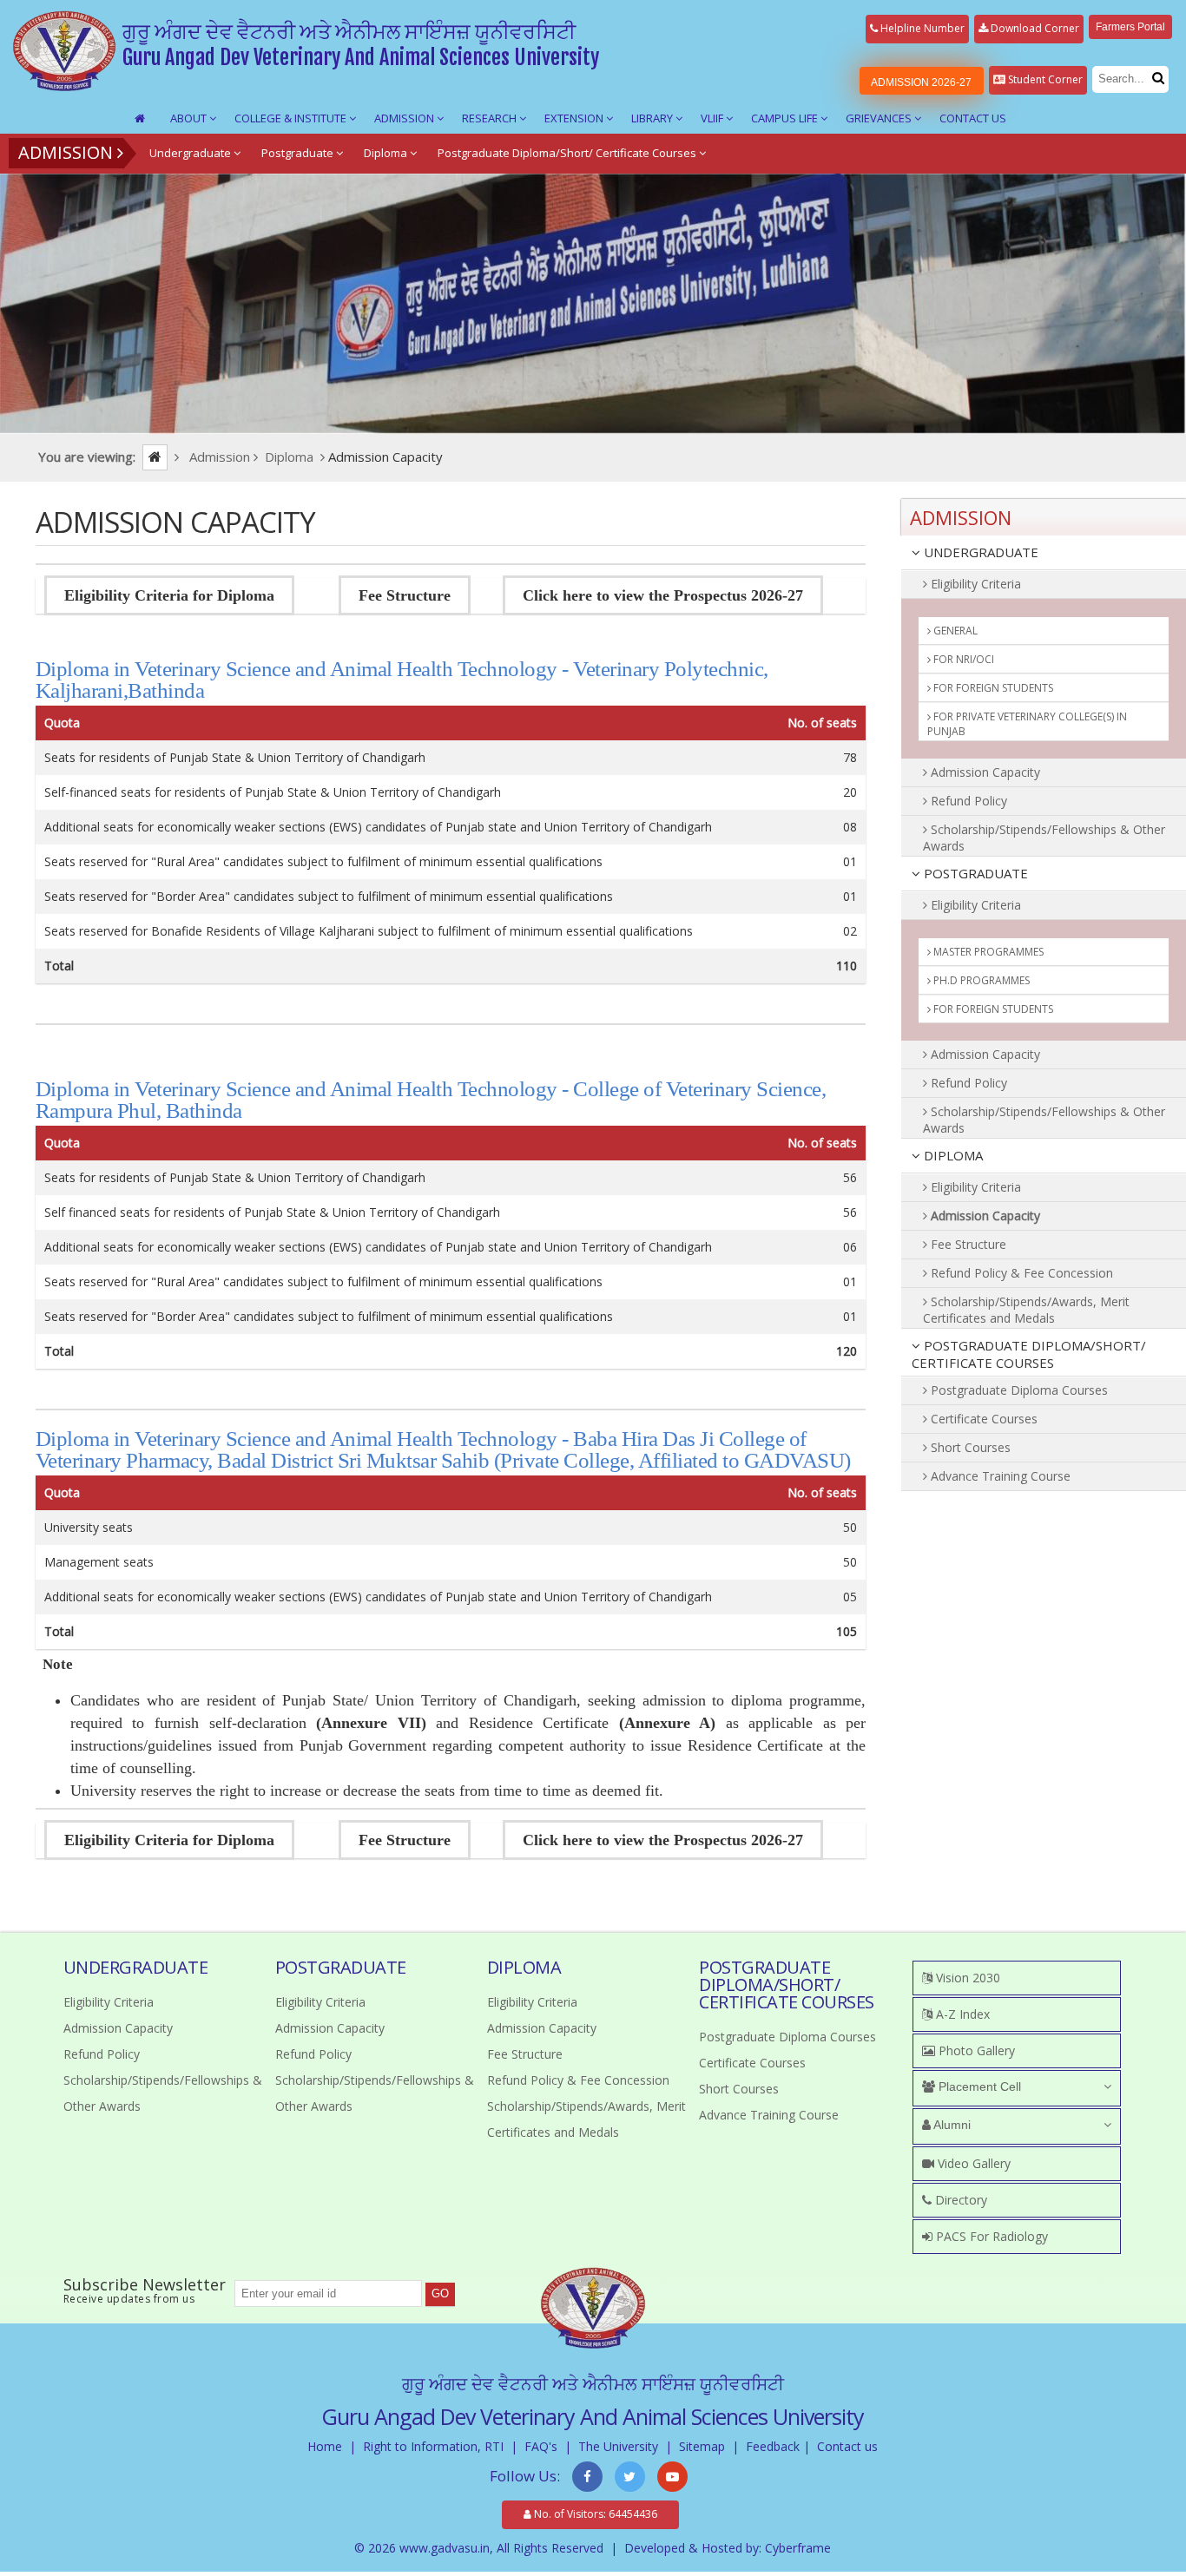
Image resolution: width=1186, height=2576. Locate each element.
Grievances (880, 118)
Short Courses (969, 1447)
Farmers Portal (1130, 27)
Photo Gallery (975, 2050)
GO (440, 2293)
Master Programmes (987, 952)
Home (325, 2446)
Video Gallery (972, 2163)
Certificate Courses (982, 1419)
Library (653, 118)
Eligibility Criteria (974, 584)
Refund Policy (967, 801)
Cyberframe (798, 2548)
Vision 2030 (966, 1978)
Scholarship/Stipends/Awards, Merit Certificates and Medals (1026, 1310)
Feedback (773, 2446)
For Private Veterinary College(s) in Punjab (1027, 724)
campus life (786, 118)
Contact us (847, 2446)
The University (618, 2446)
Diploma (387, 153)
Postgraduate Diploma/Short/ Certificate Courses (568, 153)
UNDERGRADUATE (979, 552)
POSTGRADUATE (974, 873)
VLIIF (713, 118)
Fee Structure (967, 1244)
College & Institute (292, 118)
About (190, 118)
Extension (575, 118)
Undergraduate (191, 153)
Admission (405, 118)
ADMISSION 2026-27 (921, 82)
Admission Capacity (984, 772)
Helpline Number (921, 28)
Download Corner (1034, 28)
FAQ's (541, 2446)
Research (491, 118)
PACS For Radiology (990, 2236)
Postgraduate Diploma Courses (1018, 1390)
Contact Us (973, 118)
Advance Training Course (999, 1476)
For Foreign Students (992, 688)
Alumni (951, 2125)
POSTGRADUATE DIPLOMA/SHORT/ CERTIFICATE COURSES (1029, 1354)
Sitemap (702, 2446)
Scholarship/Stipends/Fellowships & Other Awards (1044, 838)
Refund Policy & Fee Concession (1020, 1273)
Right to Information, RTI (433, 2446)
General (954, 631)
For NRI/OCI (962, 659)
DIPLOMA (952, 1155)
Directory (959, 2200)
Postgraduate (299, 153)
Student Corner (1044, 79)
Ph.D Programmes (980, 980)
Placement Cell (978, 2086)
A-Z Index (961, 2014)
